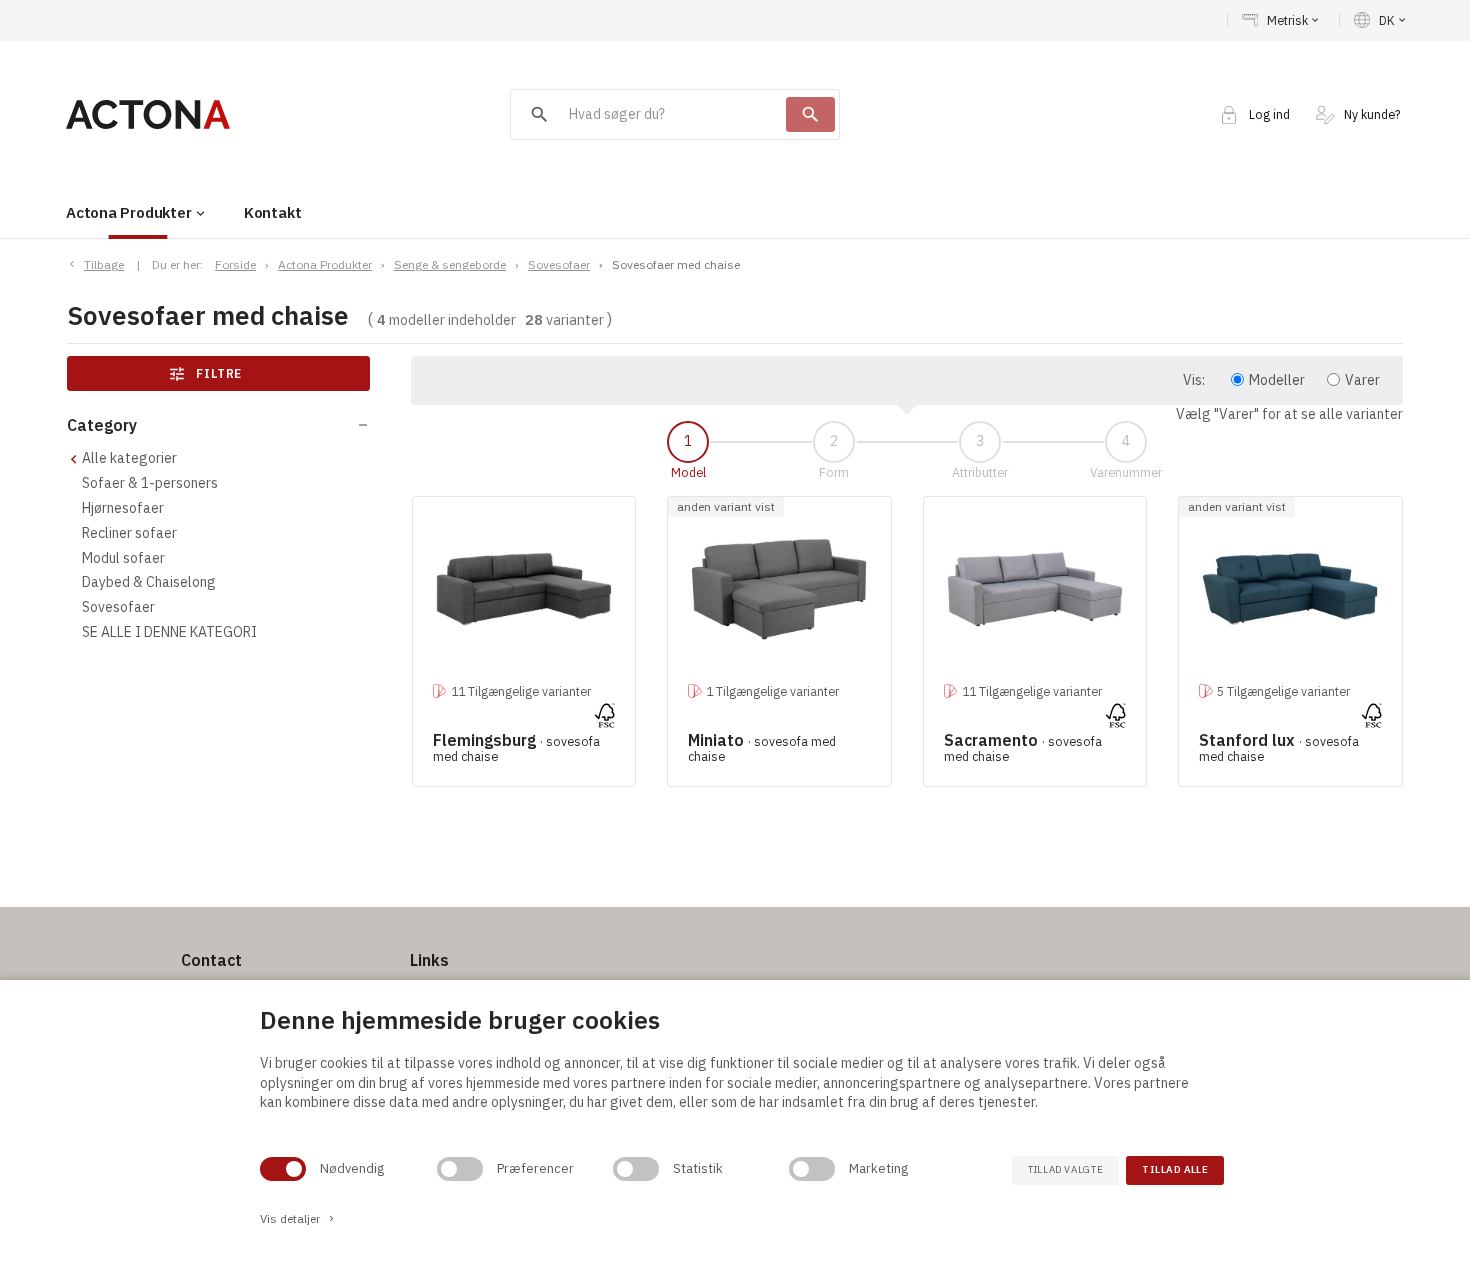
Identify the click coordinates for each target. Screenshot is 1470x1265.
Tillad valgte (1065, 1169)
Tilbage (104, 264)
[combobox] (648, 115)
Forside (235, 264)
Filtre (206, 374)
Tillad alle (1175, 1169)
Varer (1362, 380)
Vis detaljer (298, 1218)
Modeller (1277, 380)
